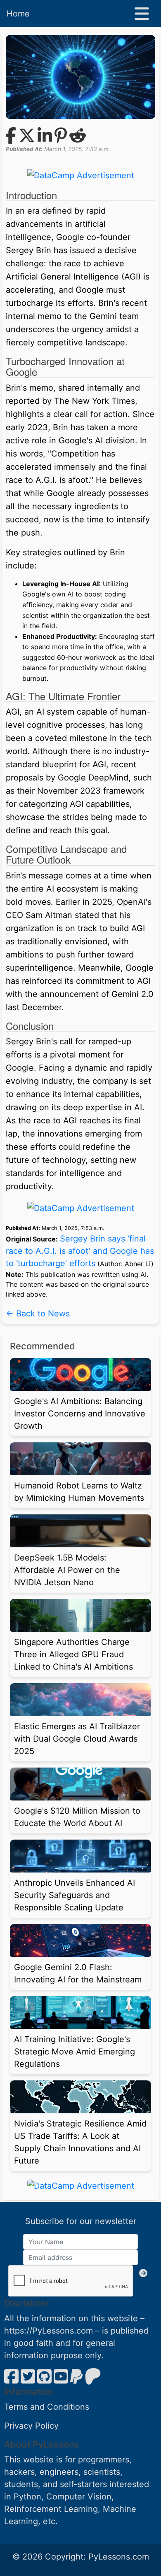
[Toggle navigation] (142, 14)
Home (18, 14)
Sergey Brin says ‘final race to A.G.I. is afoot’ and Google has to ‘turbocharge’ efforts (80, 1251)
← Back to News (38, 1314)
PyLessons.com (119, 2557)
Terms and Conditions (47, 2407)
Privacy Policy (31, 2426)
